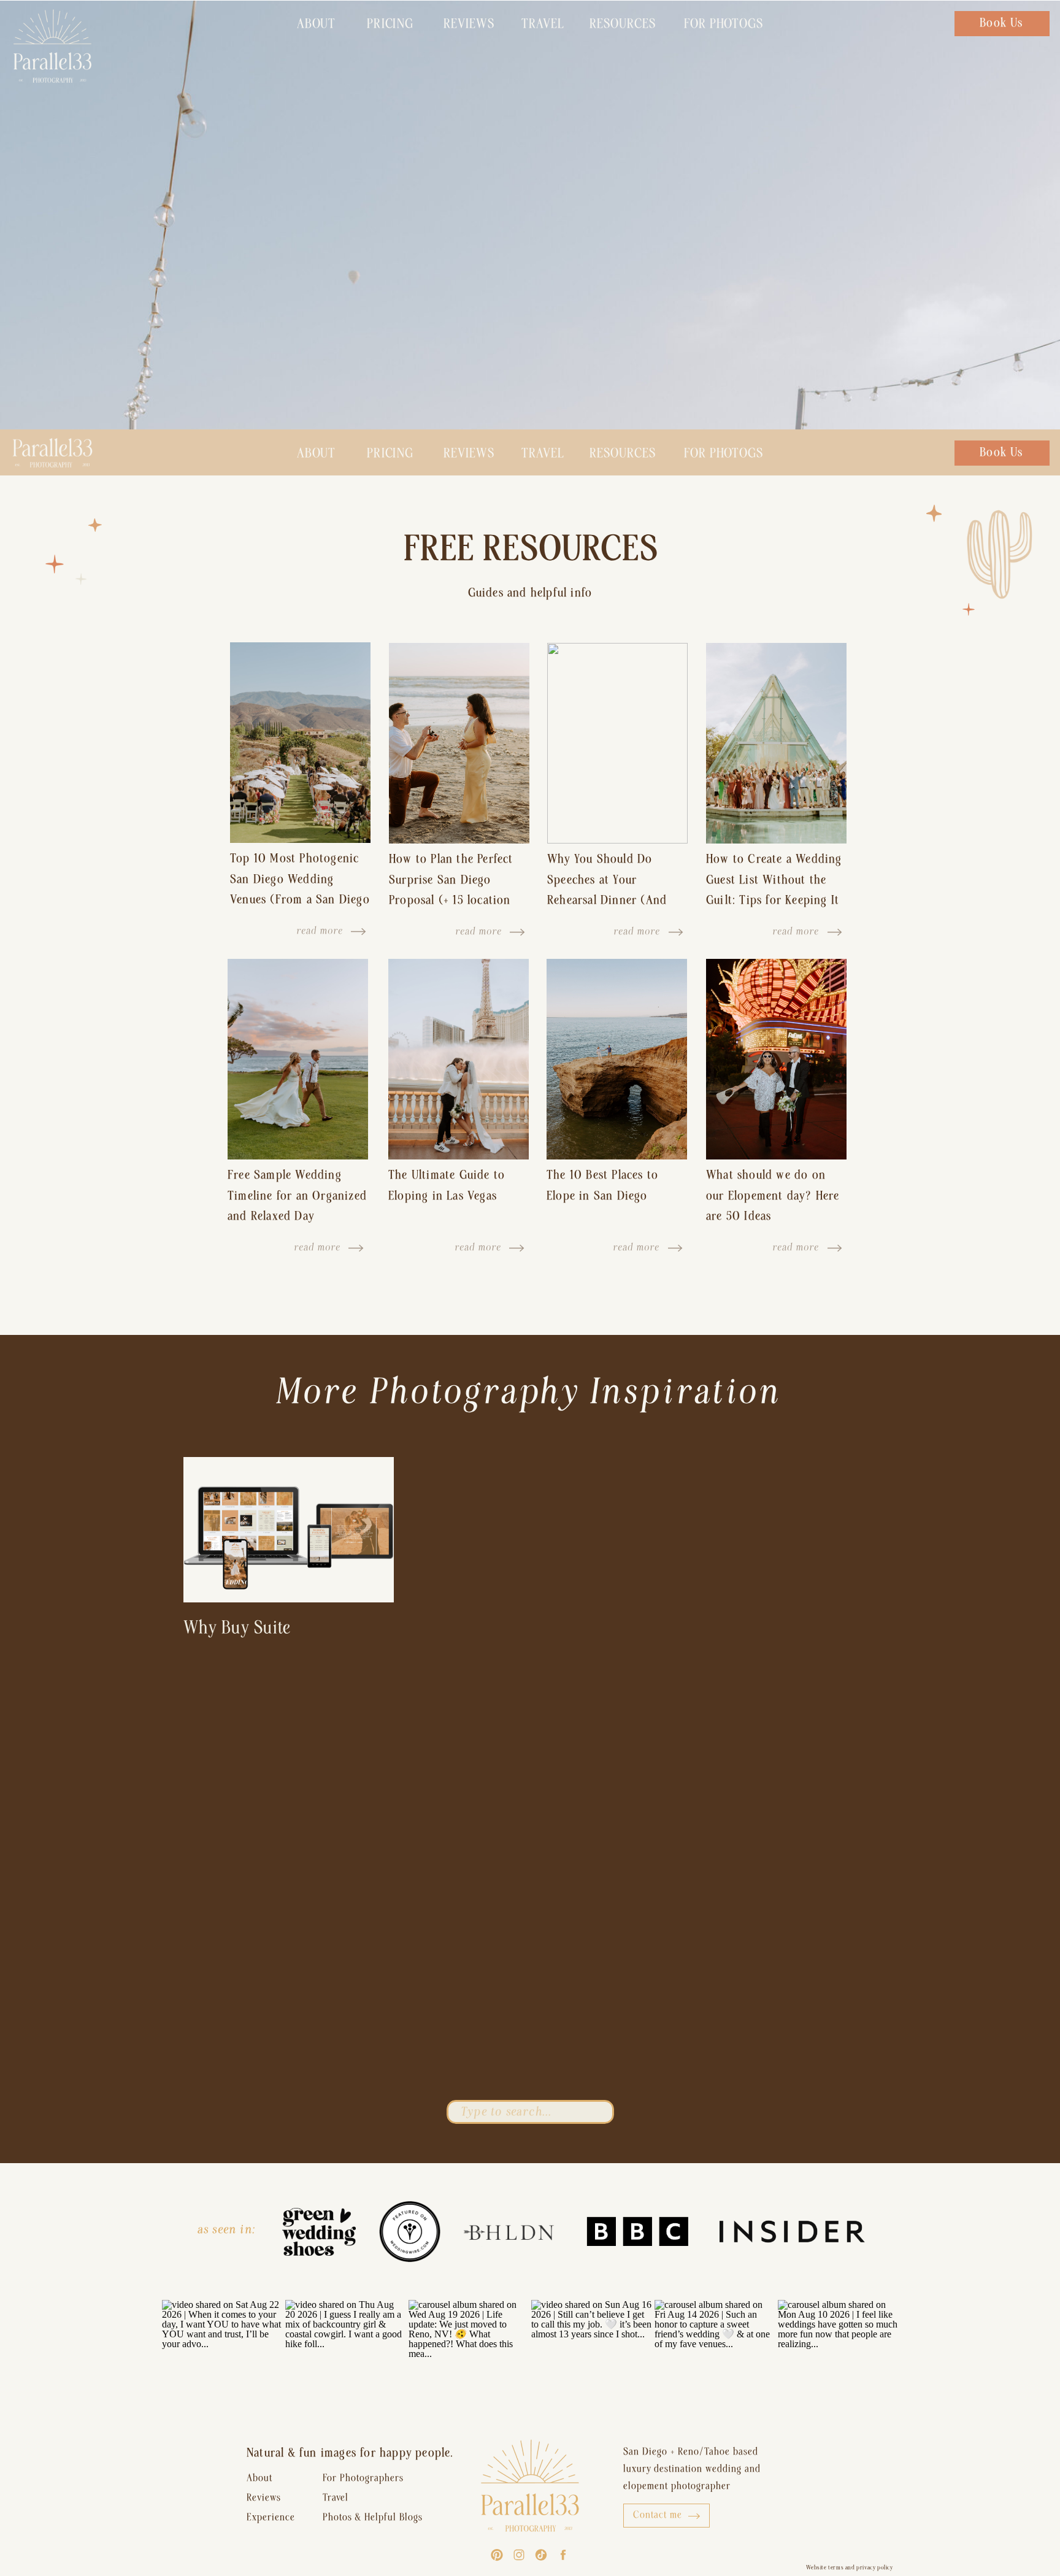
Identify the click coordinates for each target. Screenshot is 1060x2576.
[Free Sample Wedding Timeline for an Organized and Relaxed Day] (298, 1059)
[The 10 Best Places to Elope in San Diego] (617, 1059)
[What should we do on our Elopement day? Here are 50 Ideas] (776, 1059)
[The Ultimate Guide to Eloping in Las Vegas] (459, 1059)
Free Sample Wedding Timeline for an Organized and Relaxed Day (297, 1195)
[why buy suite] (289, 1530)
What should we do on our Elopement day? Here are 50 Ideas (773, 1195)
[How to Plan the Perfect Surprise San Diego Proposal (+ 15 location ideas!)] (459, 743)
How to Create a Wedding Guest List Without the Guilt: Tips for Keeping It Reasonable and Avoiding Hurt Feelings (774, 900)
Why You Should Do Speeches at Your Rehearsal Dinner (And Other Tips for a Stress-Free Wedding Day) (610, 900)
